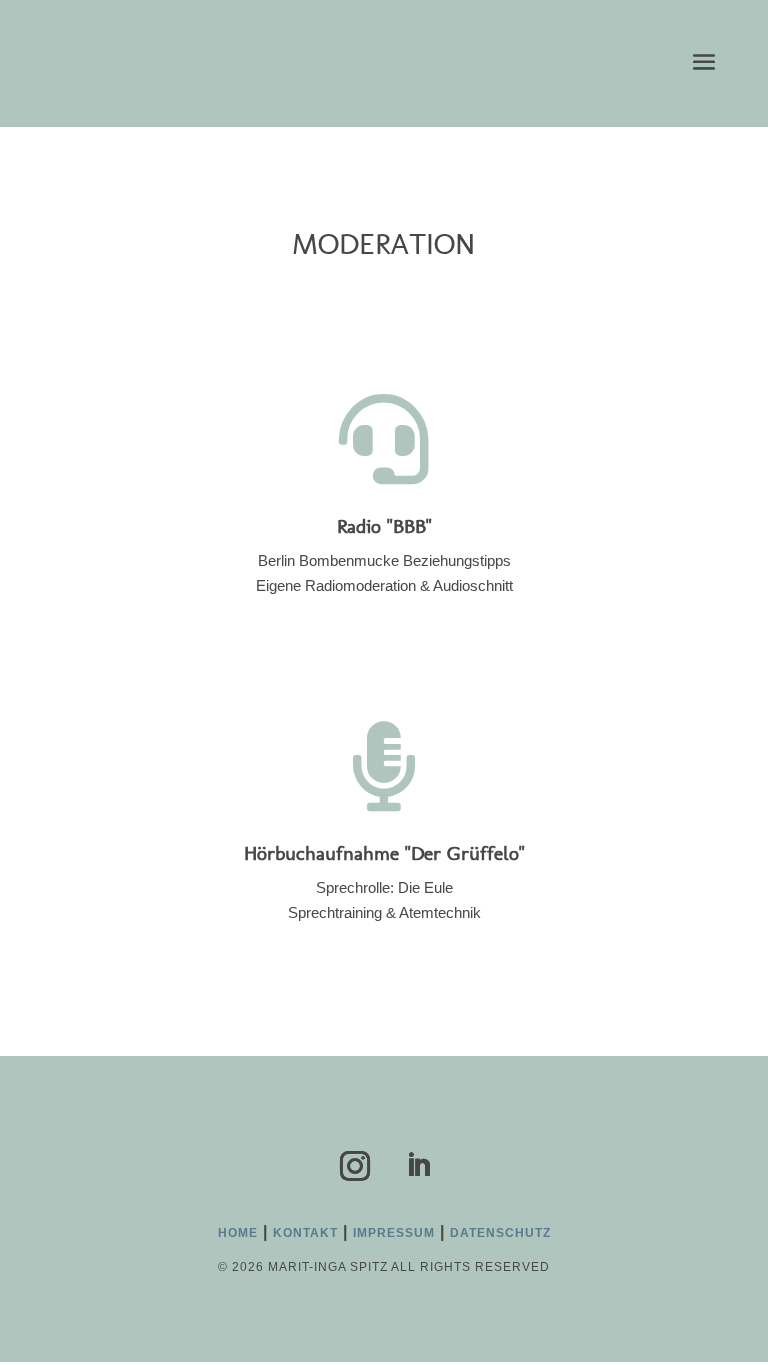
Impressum (394, 1233)
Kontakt (305, 1233)
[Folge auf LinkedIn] (418, 1166)
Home (238, 1233)
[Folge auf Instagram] (355, 1166)
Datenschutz (500, 1233)
